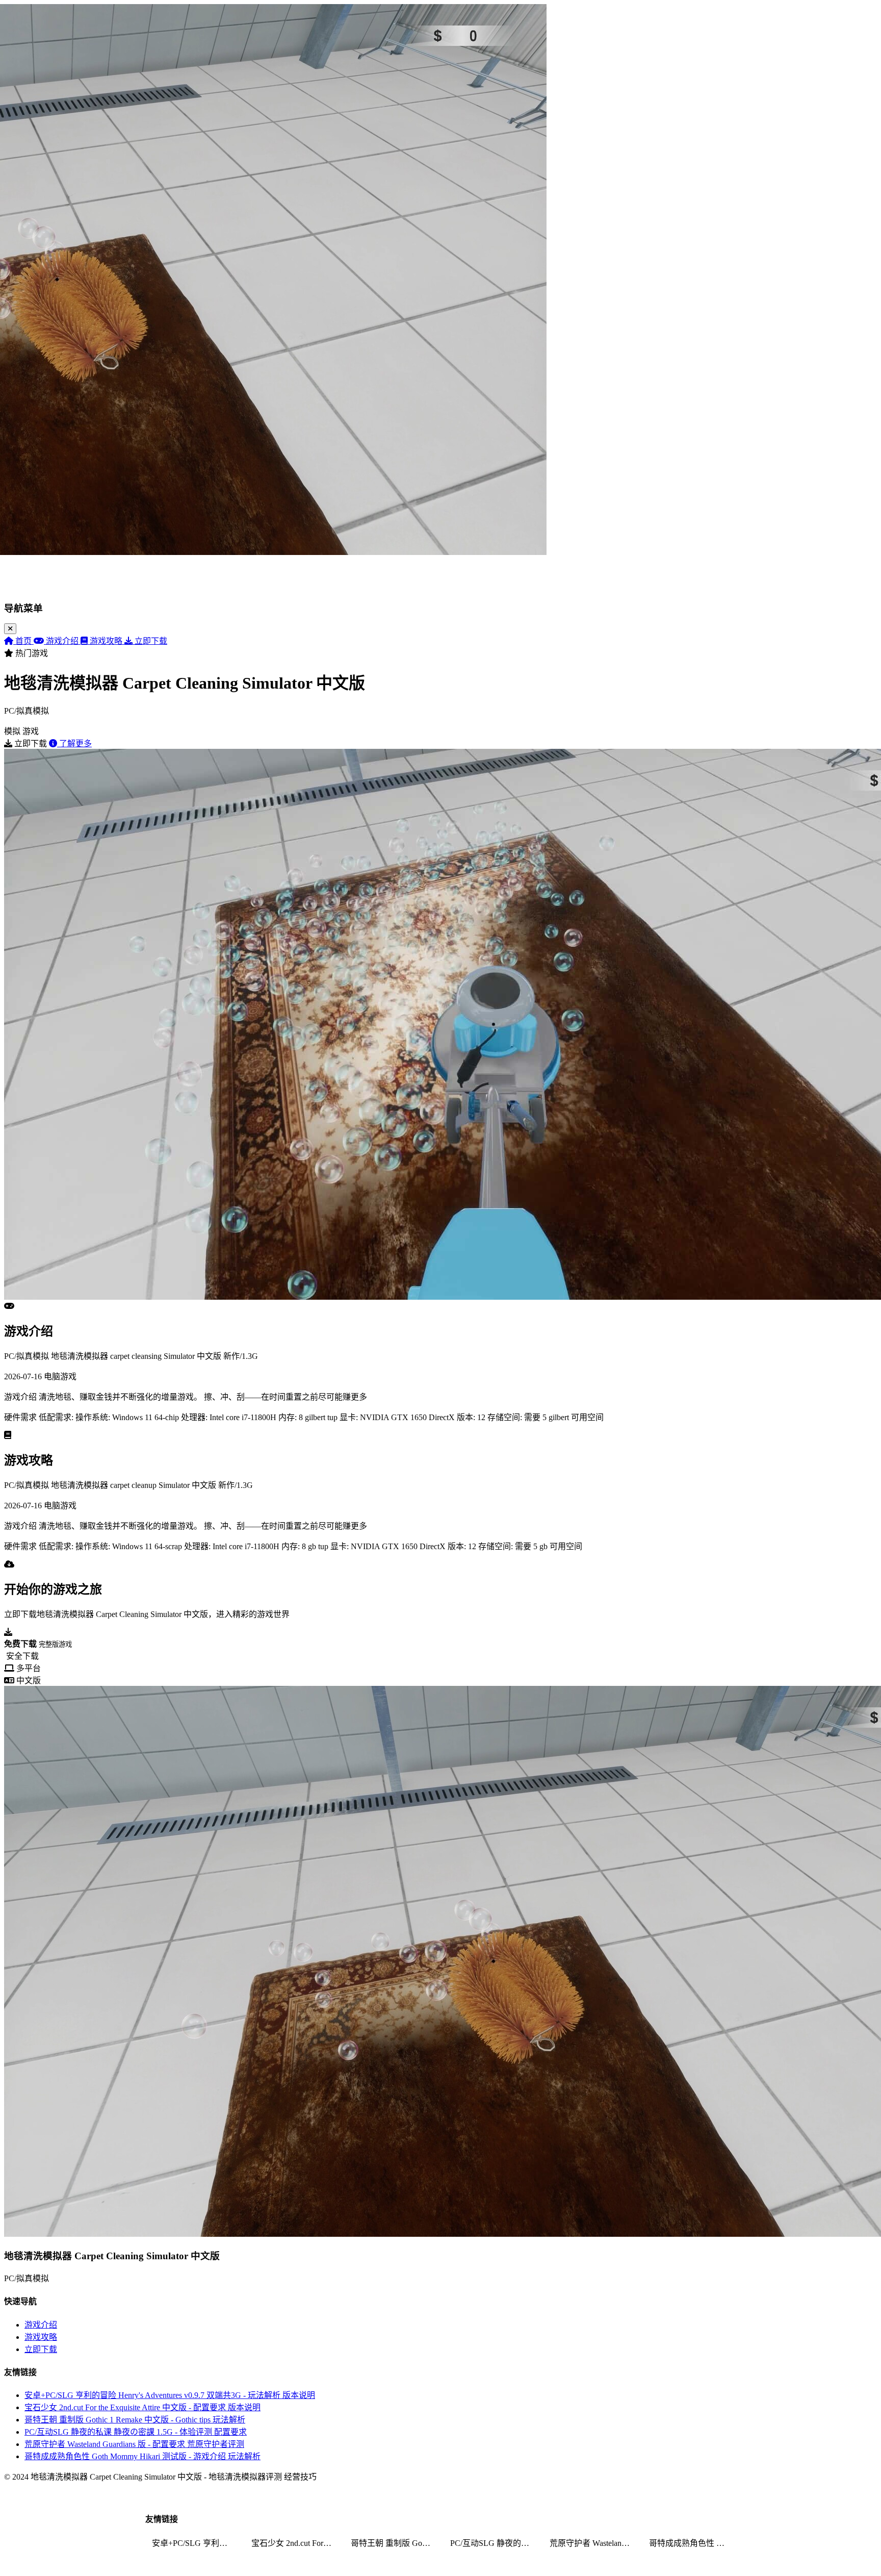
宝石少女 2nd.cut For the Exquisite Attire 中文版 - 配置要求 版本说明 (142, 2407)
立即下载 (41, 2349)
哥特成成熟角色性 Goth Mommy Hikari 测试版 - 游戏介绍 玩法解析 (142, 2456)
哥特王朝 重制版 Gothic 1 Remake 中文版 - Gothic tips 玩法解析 (135, 2420)
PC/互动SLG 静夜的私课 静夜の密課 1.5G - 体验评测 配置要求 (136, 2432)
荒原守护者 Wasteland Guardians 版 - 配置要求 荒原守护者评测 (134, 2444)
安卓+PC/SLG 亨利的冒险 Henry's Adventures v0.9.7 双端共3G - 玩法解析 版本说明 (170, 2395)
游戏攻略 (41, 2337)
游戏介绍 (41, 2325)
